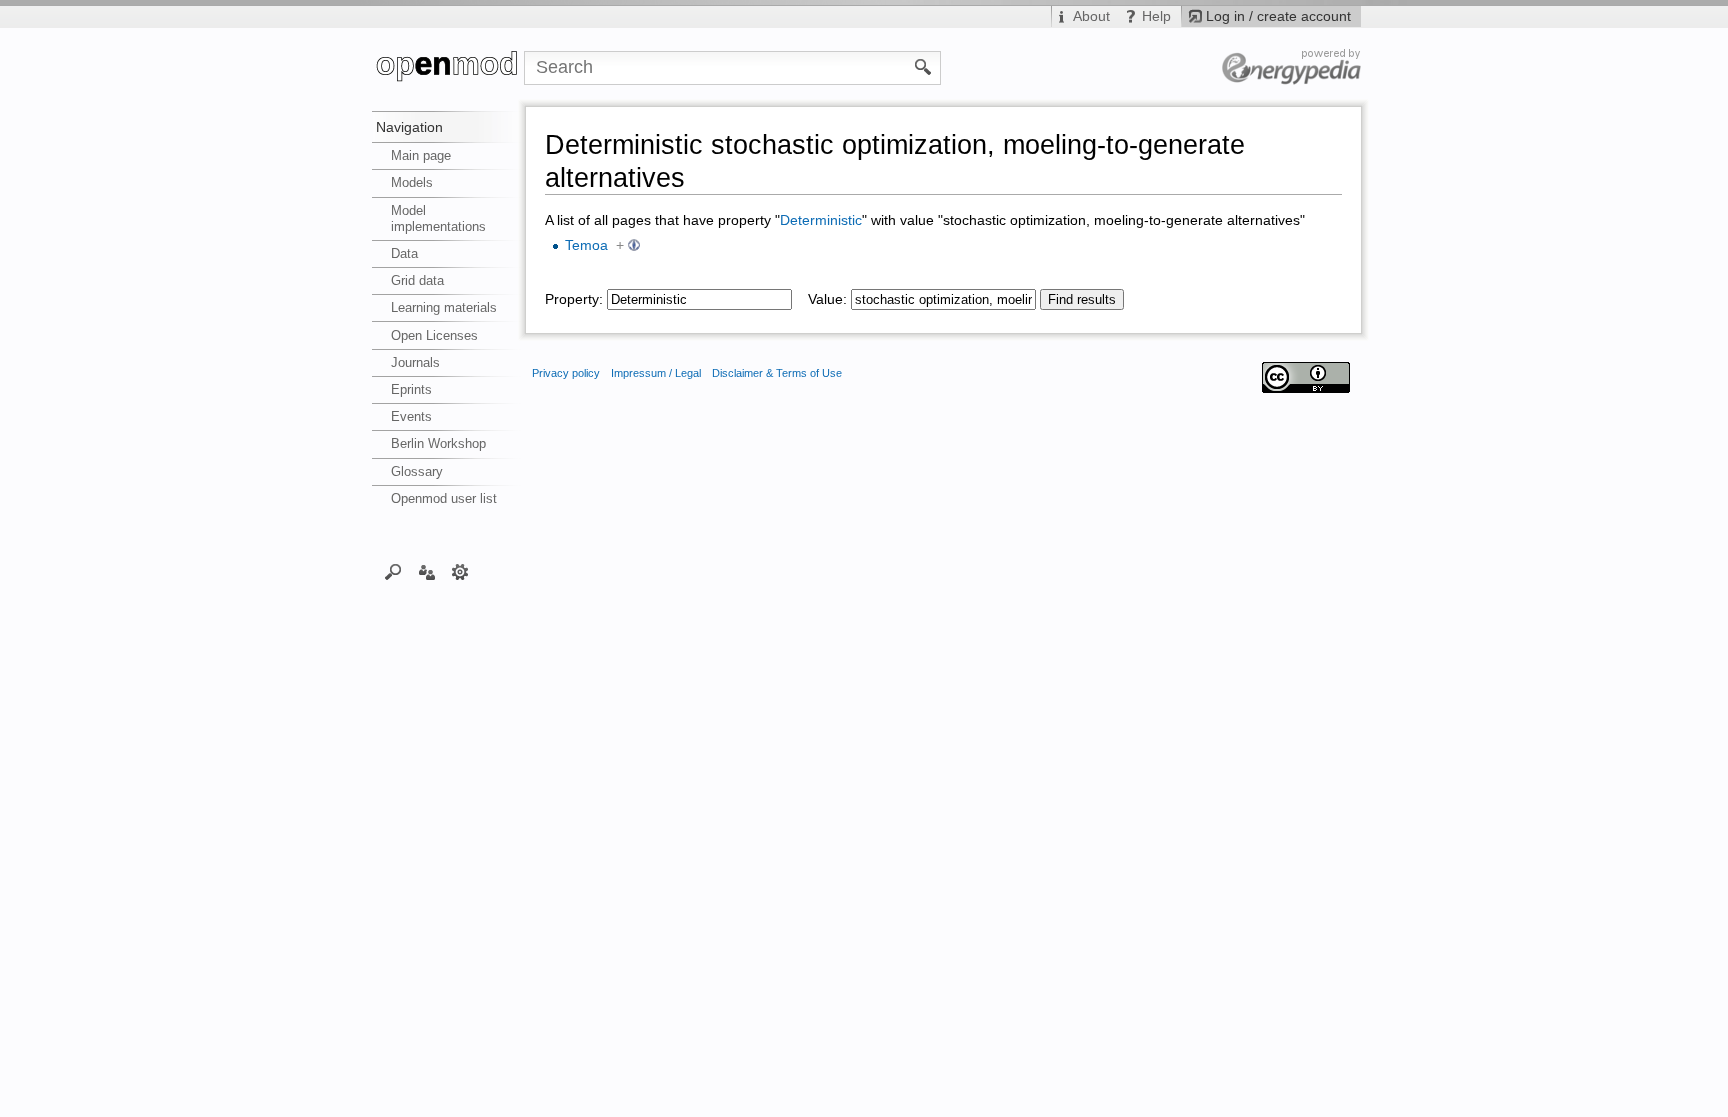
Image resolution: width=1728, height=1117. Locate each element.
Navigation (409, 127)
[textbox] (699, 299)
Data (404, 253)
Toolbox (460, 571)
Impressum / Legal (656, 373)
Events (411, 416)
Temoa (586, 245)
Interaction (426, 571)
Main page (421, 155)
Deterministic (821, 220)
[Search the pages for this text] (923, 66)
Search (393, 571)
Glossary (417, 471)
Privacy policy (566, 373)
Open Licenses (434, 335)
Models (412, 182)
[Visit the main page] (448, 68)
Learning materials (444, 307)
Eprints (411, 389)
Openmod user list (444, 498)
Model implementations (438, 218)
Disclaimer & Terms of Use (777, 373)
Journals (415, 362)
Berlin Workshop (438, 443)
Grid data (417, 280)
